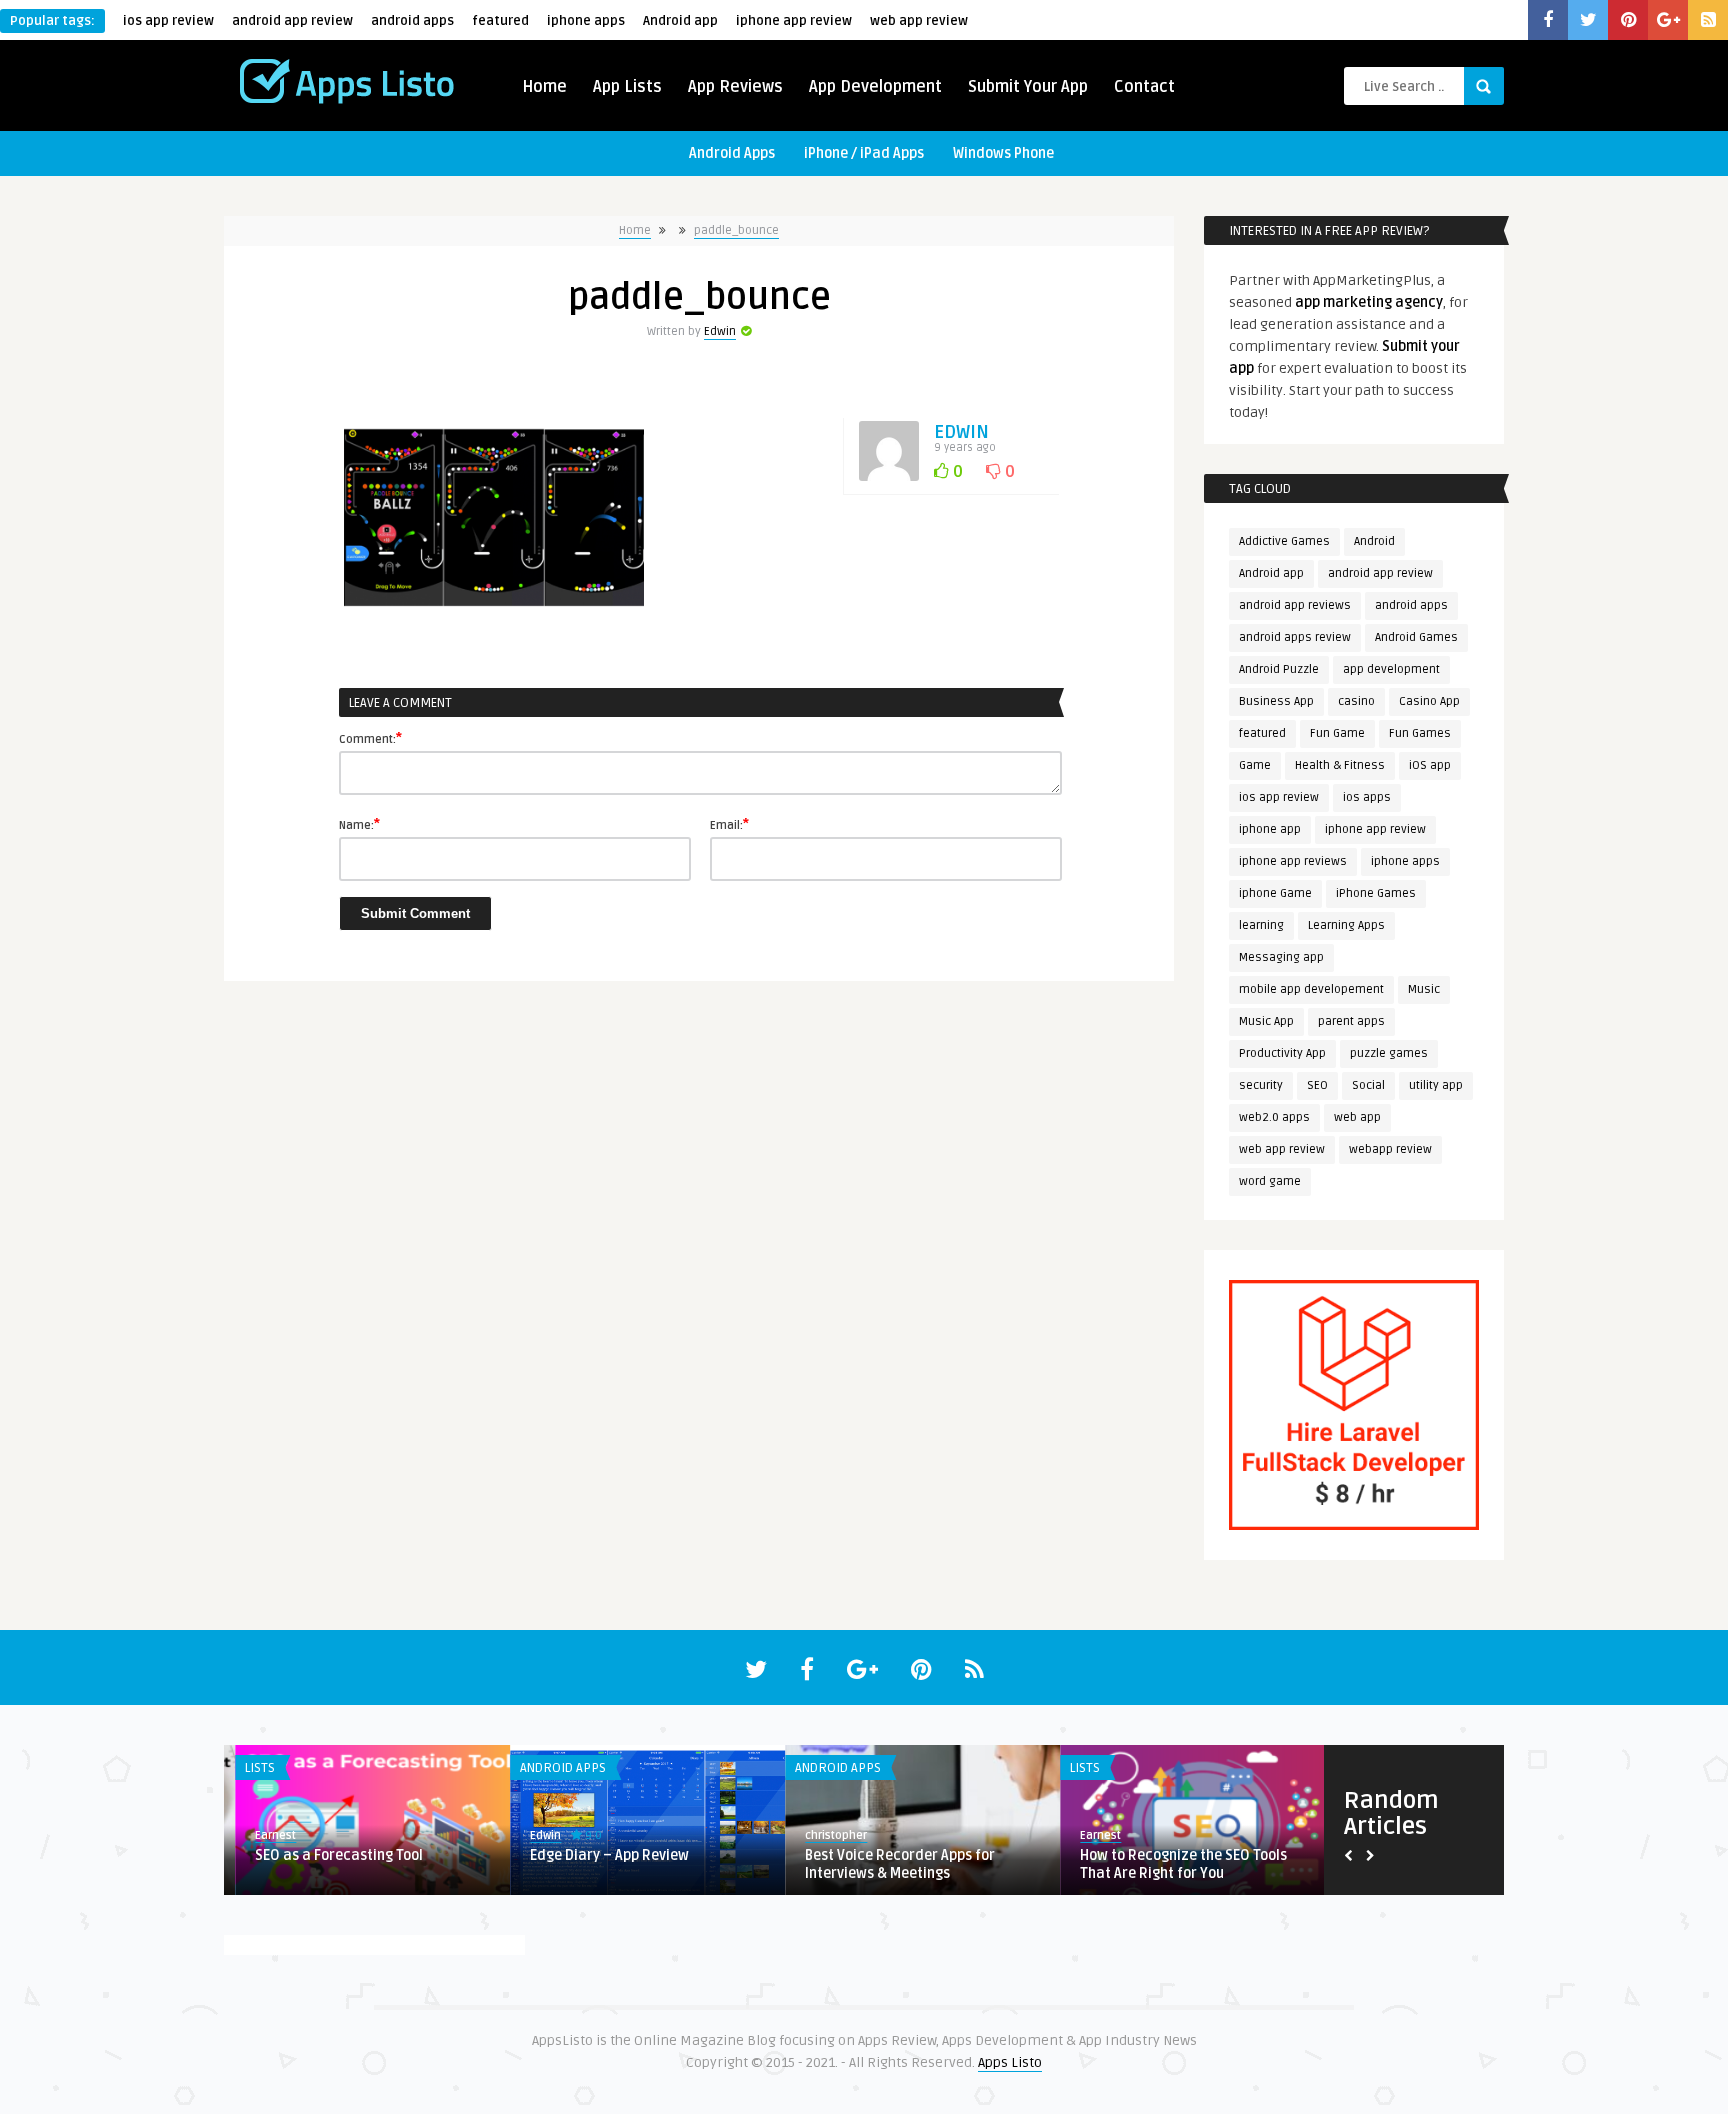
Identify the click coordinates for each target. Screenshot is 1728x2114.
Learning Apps (1346, 925)
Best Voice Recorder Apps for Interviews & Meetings (889, 1864)
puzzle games (1389, 1053)
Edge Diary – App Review (598, 1855)
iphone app (1270, 829)
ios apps (1367, 797)
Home (544, 87)
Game (1255, 765)
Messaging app (1281, 957)
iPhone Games (1376, 893)
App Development (875, 87)
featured (500, 21)
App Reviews (735, 87)
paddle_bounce (736, 230)
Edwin (720, 331)
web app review (919, 21)
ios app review (168, 21)
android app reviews (1295, 605)
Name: (359, 824)
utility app (1436, 1085)
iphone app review (794, 21)
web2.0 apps (1274, 1117)
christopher (825, 1835)
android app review (292, 21)
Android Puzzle (1279, 669)
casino (1356, 701)
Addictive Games (1284, 541)
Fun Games (1420, 733)
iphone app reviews (1293, 861)
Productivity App (1282, 1053)
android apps (412, 21)
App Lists (627, 87)
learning (1261, 925)
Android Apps (732, 153)
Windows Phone (1003, 153)
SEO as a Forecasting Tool (328, 1855)
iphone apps (586, 21)
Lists (249, 1768)
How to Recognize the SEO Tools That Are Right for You (1172, 1864)
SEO (1317, 1085)
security (1261, 1085)
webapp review (1390, 1149)
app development (1391, 669)
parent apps (1351, 1021)
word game (1270, 1181)
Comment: (370, 738)
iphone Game (1275, 893)
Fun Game (1337, 733)
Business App (1276, 701)
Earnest (264, 1835)
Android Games (1416, 637)
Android (1374, 541)
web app (1357, 1117)
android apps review (1295, 637)
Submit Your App (1028, 87)
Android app (680, 21)
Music (1424, 989)
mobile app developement (1311, 989)
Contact (1144, 87)
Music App (1266, 1021)
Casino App (1429, 701)
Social (1368, 1085)
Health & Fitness (1340, 765)
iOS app (1430, 765)
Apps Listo (1010, 2062)
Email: (729, 824)
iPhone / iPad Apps (864, 153)
